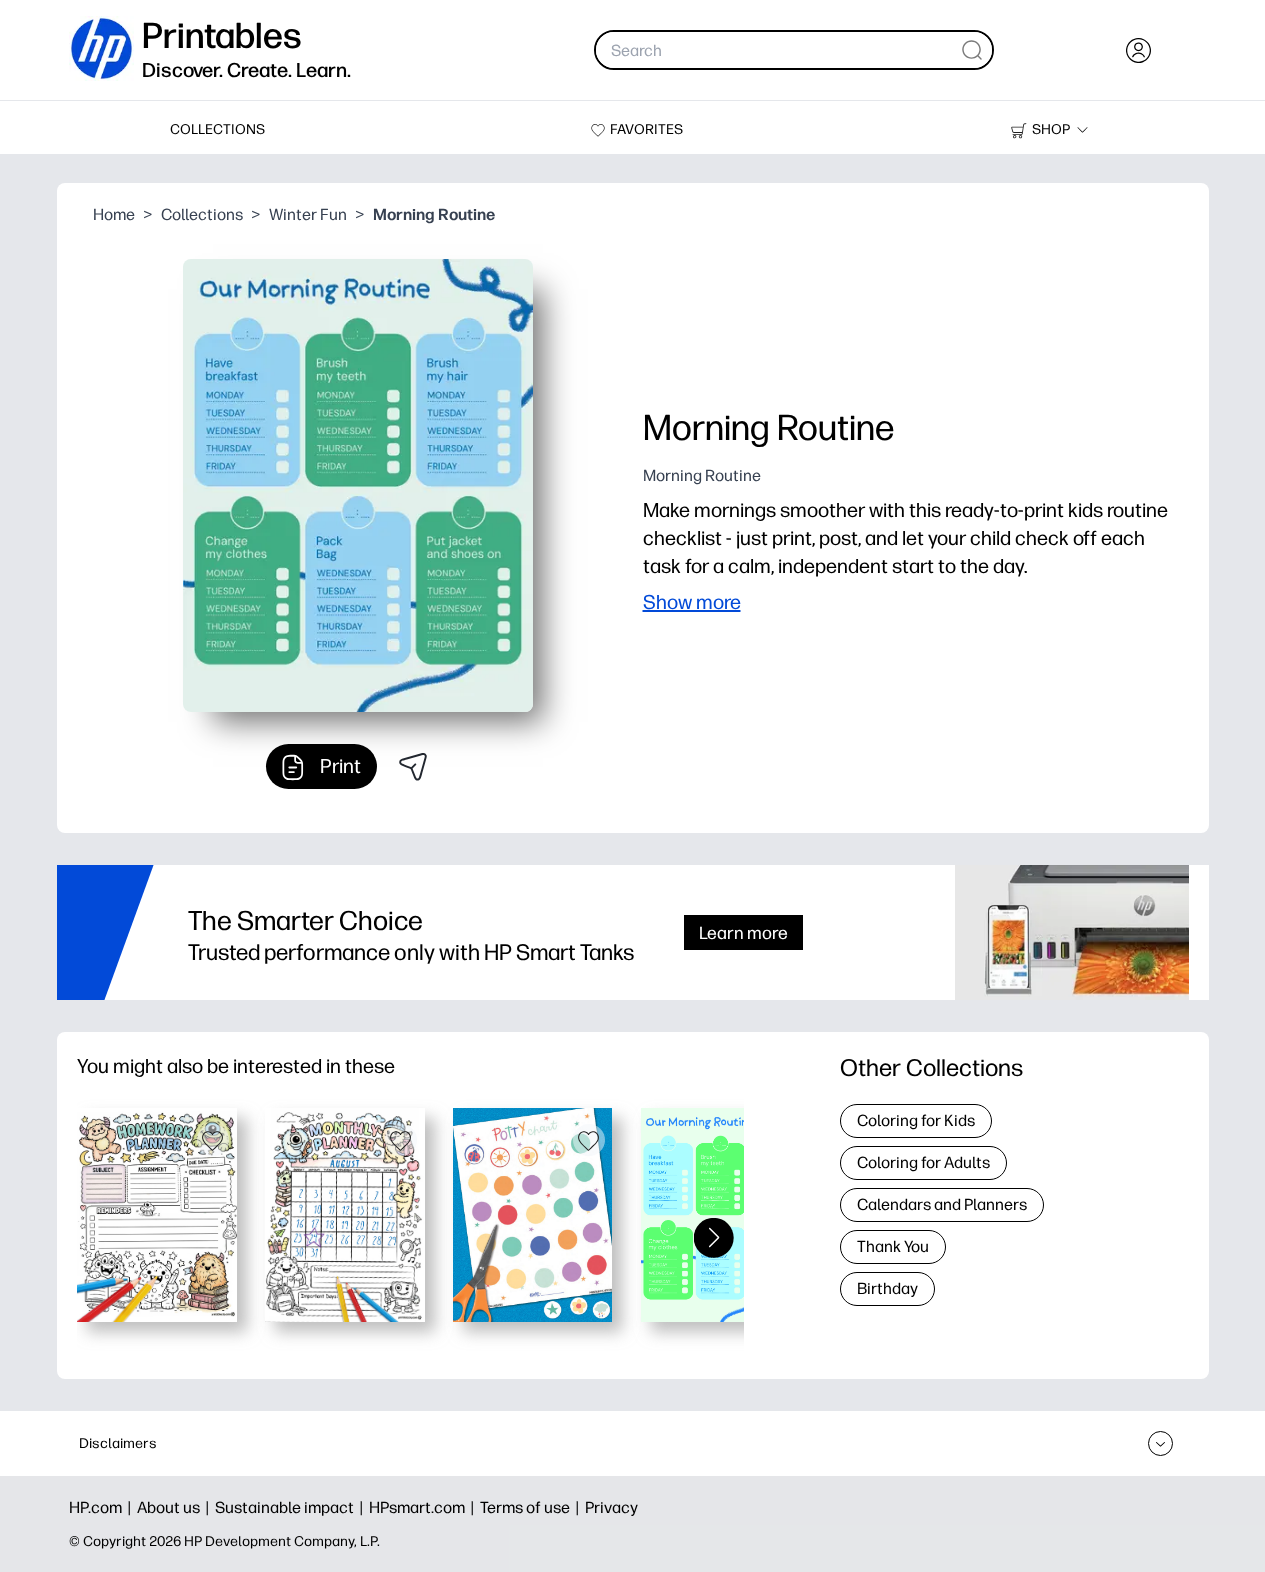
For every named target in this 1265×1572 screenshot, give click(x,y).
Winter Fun (308, 214)
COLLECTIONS (217, 129)
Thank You (893, 1246)
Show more (692, 602)
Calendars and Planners (942, 1204)
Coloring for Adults (923, 1162)
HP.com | (103, 1507)
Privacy (611, 1507)
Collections (202, 214)
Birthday (887, 1288)
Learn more (743, 932)
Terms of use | (532, 1507)
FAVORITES (646, 129)
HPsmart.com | (424, 1507)
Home (114, 214)
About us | (176, 1507)
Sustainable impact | (292, 1507)
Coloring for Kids (916, 1120)
